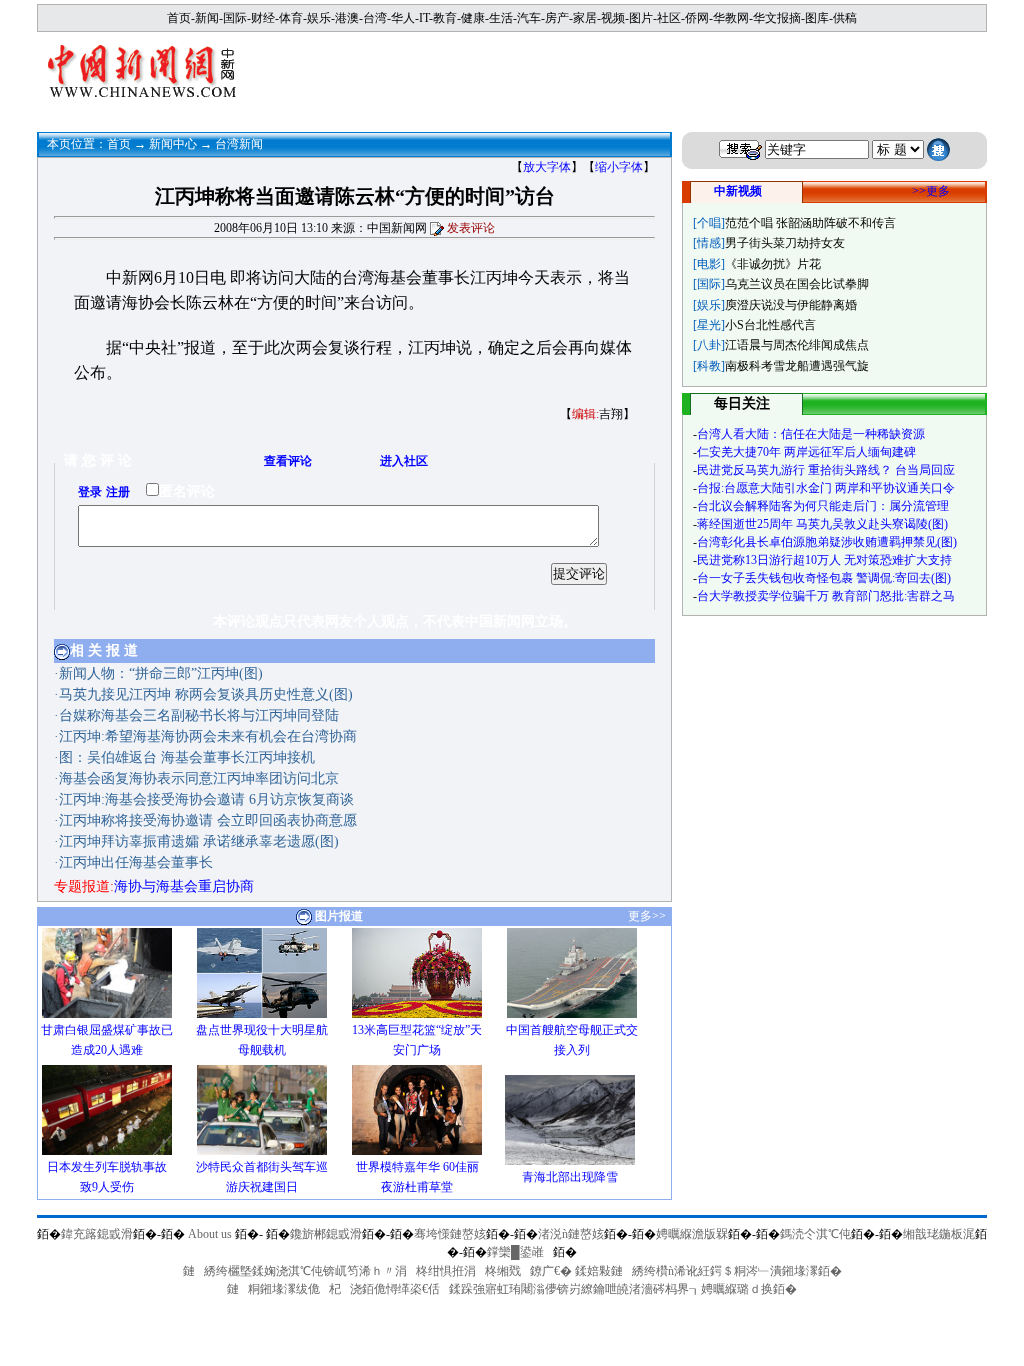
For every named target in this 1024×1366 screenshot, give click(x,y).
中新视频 (738, 191)
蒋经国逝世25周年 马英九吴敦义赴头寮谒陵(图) (822, 524)
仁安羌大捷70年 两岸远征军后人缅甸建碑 (806, 452)
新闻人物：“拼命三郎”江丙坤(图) (161, 673)
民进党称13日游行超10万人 (769, 560)
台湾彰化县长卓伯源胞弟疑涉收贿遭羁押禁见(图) (827, 542)
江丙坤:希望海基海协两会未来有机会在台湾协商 (208, 736)
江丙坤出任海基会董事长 (136, 862)
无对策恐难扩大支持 (898, 560)
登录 (90, 492)
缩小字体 (619, 167)
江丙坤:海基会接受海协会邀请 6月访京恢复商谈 (206, 799)
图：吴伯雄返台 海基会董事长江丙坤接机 (187, 757)
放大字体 (547, 167)
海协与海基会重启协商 (184, 886)
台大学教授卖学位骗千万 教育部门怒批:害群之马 (826, 596)
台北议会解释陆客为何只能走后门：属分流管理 (823, 506)
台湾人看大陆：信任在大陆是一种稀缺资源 (811, 434)
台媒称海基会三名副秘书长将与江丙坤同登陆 (199, 715)
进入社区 (404, 461)
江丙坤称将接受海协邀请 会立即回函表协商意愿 (208, 820)
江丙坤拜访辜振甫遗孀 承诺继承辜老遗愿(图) (199, 841)
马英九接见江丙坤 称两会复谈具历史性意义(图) (206, 694)
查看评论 (288, 461)
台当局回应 (925, 470)
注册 (118, 492)
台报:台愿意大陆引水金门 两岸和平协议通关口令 (826, 488)
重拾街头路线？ (850, 470)
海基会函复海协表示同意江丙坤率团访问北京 (199, 778)
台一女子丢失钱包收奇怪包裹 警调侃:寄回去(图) (824, 578)
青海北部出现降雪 (570, 1177)
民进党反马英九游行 (751, 470)
